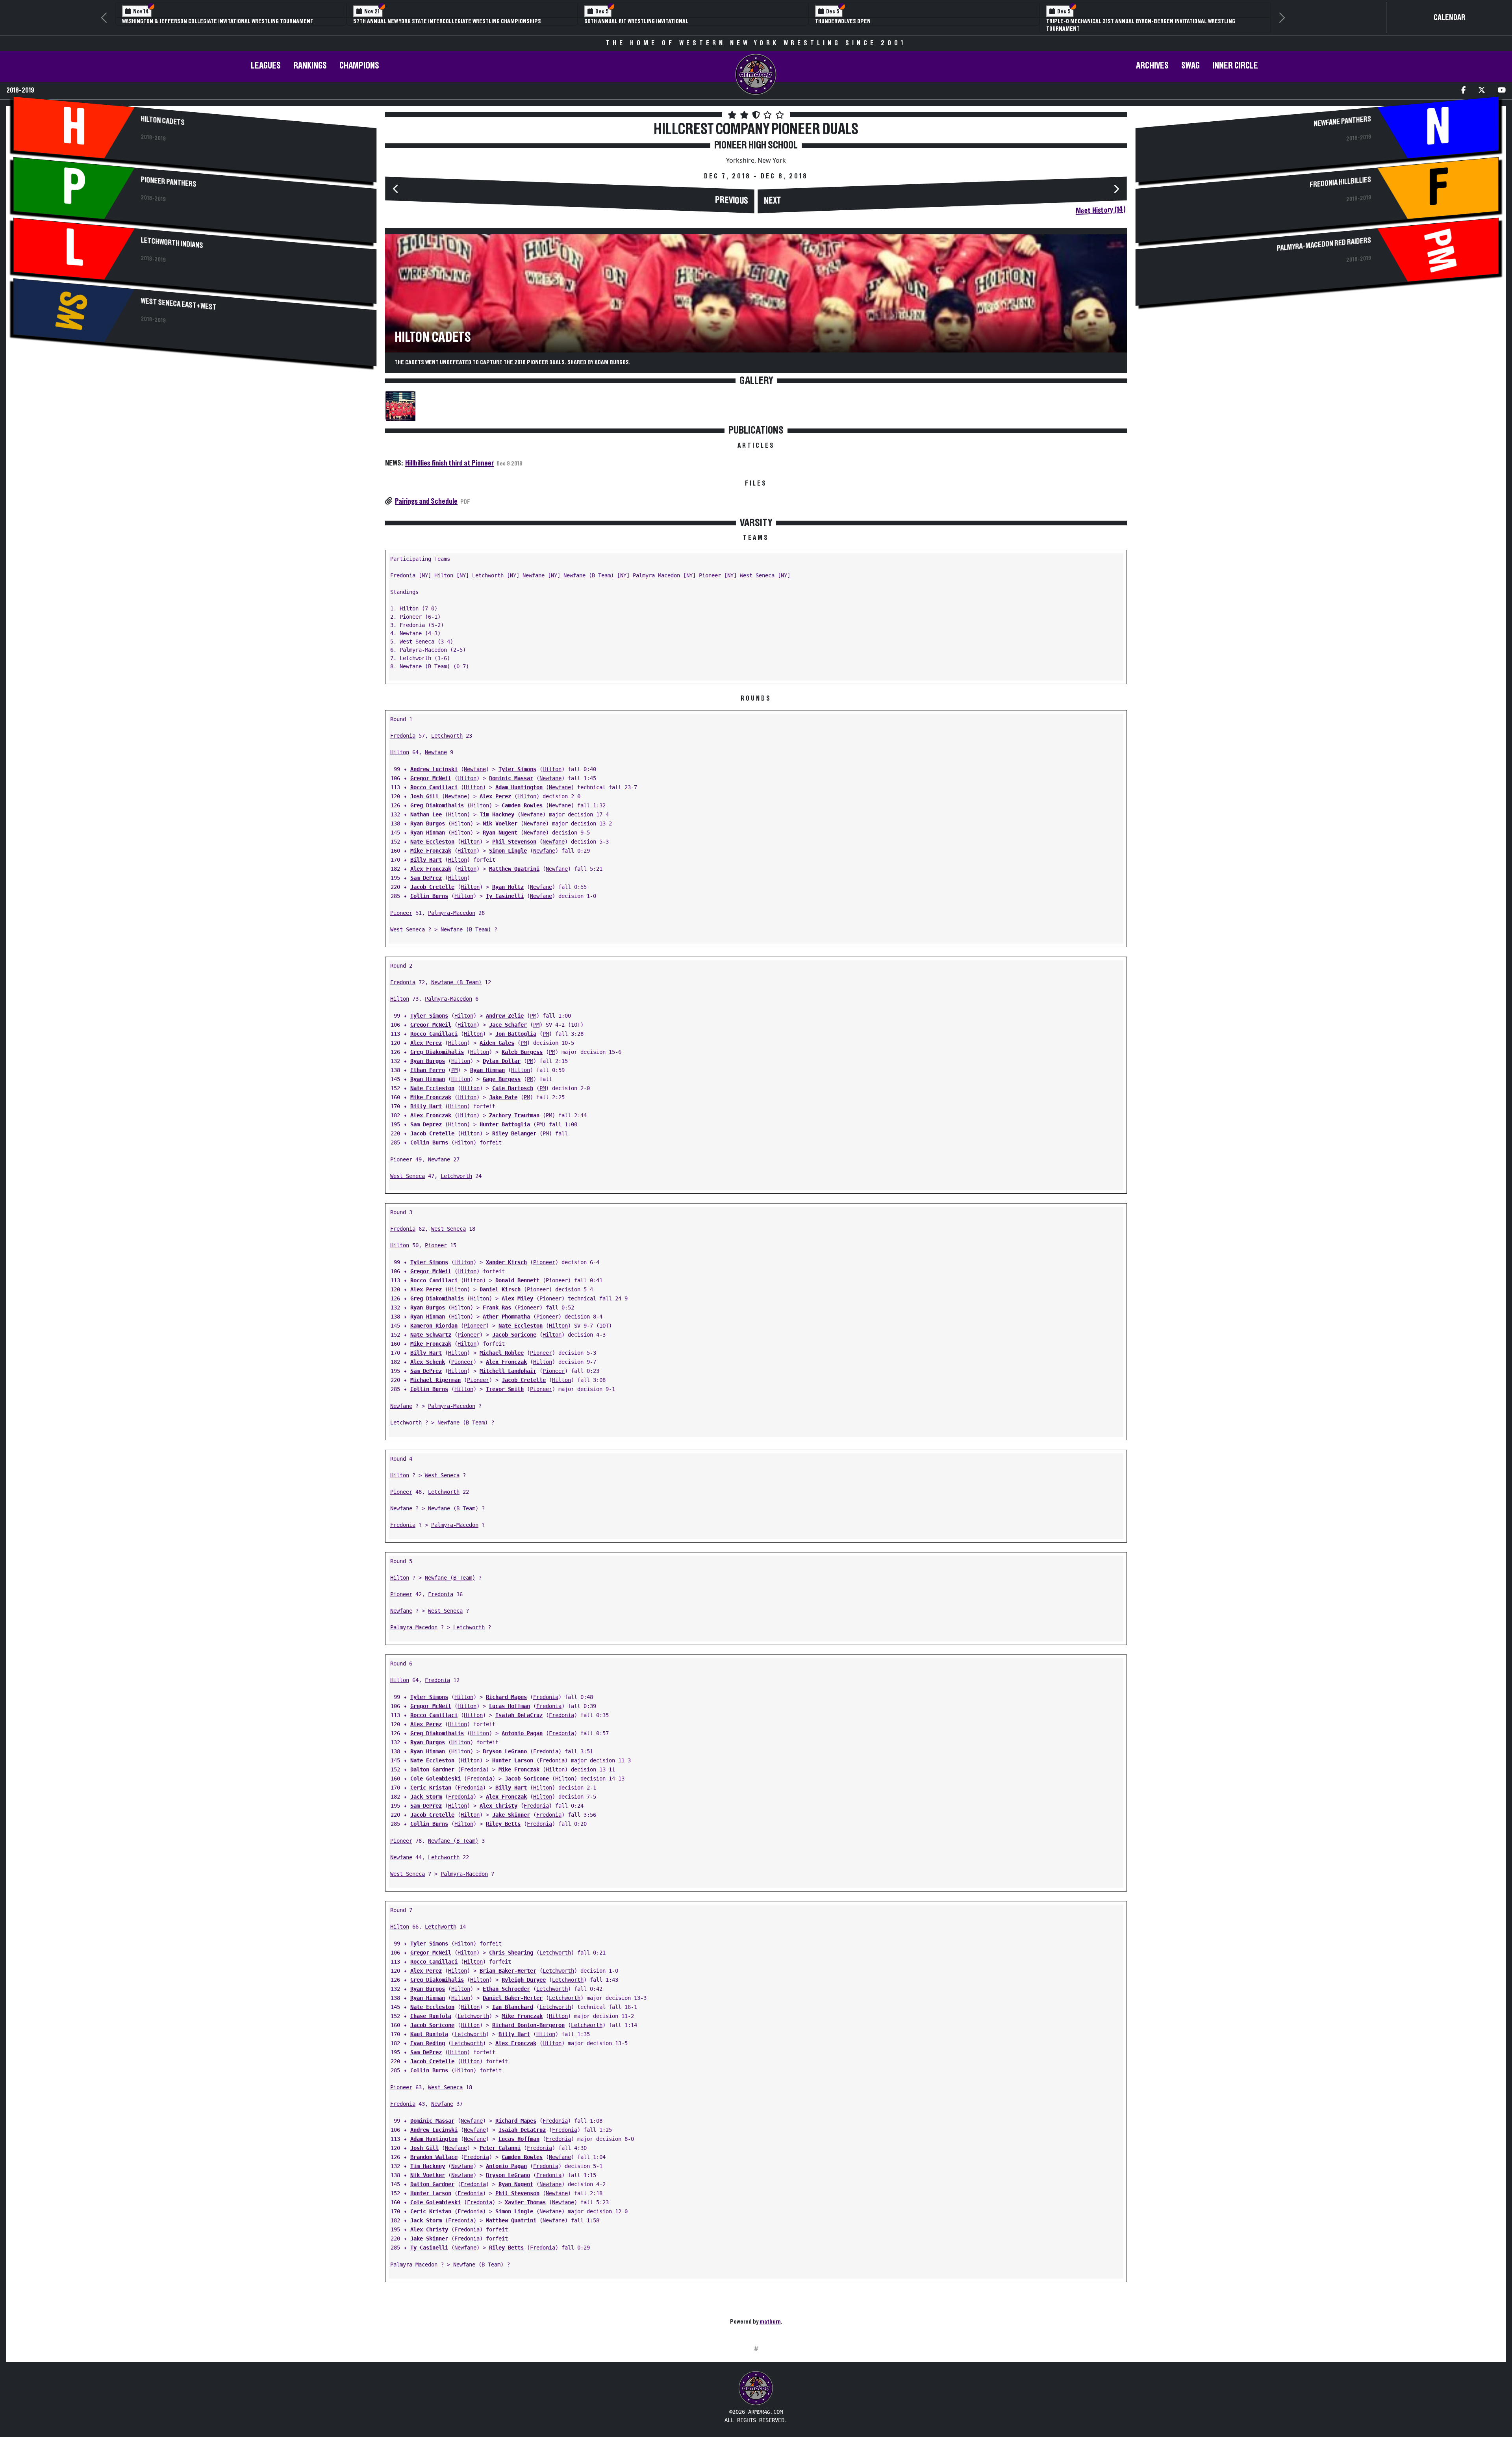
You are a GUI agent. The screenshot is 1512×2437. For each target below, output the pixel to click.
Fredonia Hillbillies (1340, 175)
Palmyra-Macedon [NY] (664, 568)
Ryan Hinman (428, 825)
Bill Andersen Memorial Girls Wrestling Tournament (656, 21)
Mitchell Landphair (508, 1363)
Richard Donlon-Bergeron (528, 2018)
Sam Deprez (426, 1117)
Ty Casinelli (505, 888)
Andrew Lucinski (434, 762)
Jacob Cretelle (432, 879)
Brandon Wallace (434, 2150)
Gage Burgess (502, 1072)
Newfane (436, 745)
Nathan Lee (426, 807)
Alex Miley (517, 1291)
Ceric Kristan (431, 1780)
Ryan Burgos (428, 816)
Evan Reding (428, 2036)
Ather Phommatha (506, 1309)
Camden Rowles (522, 798)
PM (533, 1008)
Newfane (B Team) (466, 922)
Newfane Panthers (1342, 114)
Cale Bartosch (513, 1081)
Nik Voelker (500, 816)
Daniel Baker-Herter (513, 1990)
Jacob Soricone (514, 1327)
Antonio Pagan (522, 1726)
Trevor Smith (505, 1382)
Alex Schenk (428, 1354)
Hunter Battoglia (505, 1117)
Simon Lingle (508, 843)
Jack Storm (426, 1789)
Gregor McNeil (431, 771)
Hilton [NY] (452, 568)
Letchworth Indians (172, 236)
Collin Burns (429, 888)
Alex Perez (495, 789)
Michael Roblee (502, 1345)
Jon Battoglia (516, 1026)
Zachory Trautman (514, 1108)
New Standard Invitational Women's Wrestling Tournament (1125, 21)
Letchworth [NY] (496, 568)
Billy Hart (426, 852)
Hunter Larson (513, 1753)
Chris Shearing (511, 1945)
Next (773, 193)
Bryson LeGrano (505, 1744)
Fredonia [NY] (411, 568)
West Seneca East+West (179, 297)
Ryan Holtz (508, 879)
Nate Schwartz (431, 1327)
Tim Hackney (497, 807)
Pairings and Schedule (426, 493)
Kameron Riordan (434, 1318)
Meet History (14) (1101, 203)
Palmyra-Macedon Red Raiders (1324, 237)
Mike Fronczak (431, 843)
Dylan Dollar (502, 1053)
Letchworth (447, 728)
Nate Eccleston (432, 834)
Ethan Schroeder (506, 1981)
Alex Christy (498, 1798)
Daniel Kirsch (500, 1282)
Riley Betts (503, 1816)
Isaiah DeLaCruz (519, 1708)
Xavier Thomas (525, 2195)
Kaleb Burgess (522, 1044)
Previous (732, 193)
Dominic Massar (511, 771)
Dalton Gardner (432, 1762)
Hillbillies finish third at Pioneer (449, 456)
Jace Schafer (508, 1017)
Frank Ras (497, 1300)
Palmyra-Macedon (452, 905)
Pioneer (401, 905)
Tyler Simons (517, 762)
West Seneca (408, 922)
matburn (770, 2314)
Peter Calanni (500, 2140)
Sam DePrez (426, 870)
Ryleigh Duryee (524, 1972)
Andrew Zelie (505, 1008)
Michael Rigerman (435, 1372)
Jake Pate (503, 1090)
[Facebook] (1463, 83)
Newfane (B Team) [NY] (597, 568)
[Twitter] (1482, 83)
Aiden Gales (497, 1035)
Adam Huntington (519, 780)
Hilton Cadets (163, 113)
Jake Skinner (511, 1807)
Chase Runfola (431, 2009)
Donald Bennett (517, 1273)
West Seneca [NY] (765, 568)
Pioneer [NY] (718, 568)
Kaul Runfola (429, 2027)
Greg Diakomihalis (437, 798)
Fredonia (403, 728)
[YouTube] (1502, 83)
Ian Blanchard (513, 1999)
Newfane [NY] (541, 568)
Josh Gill (424, 789)
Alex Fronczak (431, 861)
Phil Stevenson (514, 834)
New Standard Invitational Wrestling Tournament (882, 21)
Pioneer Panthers (169, 174)
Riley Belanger (514, 1126)
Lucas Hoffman (510, 1699)
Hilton (400, 745)
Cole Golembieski (435, 1771)
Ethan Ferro (428, 1063)
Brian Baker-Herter (508, 1963)
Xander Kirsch (506, 1255)
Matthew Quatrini (514, 861)
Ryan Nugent (500, 825)
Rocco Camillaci (434, 780)
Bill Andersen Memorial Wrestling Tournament (417, 21)
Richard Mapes (506, 1690)
